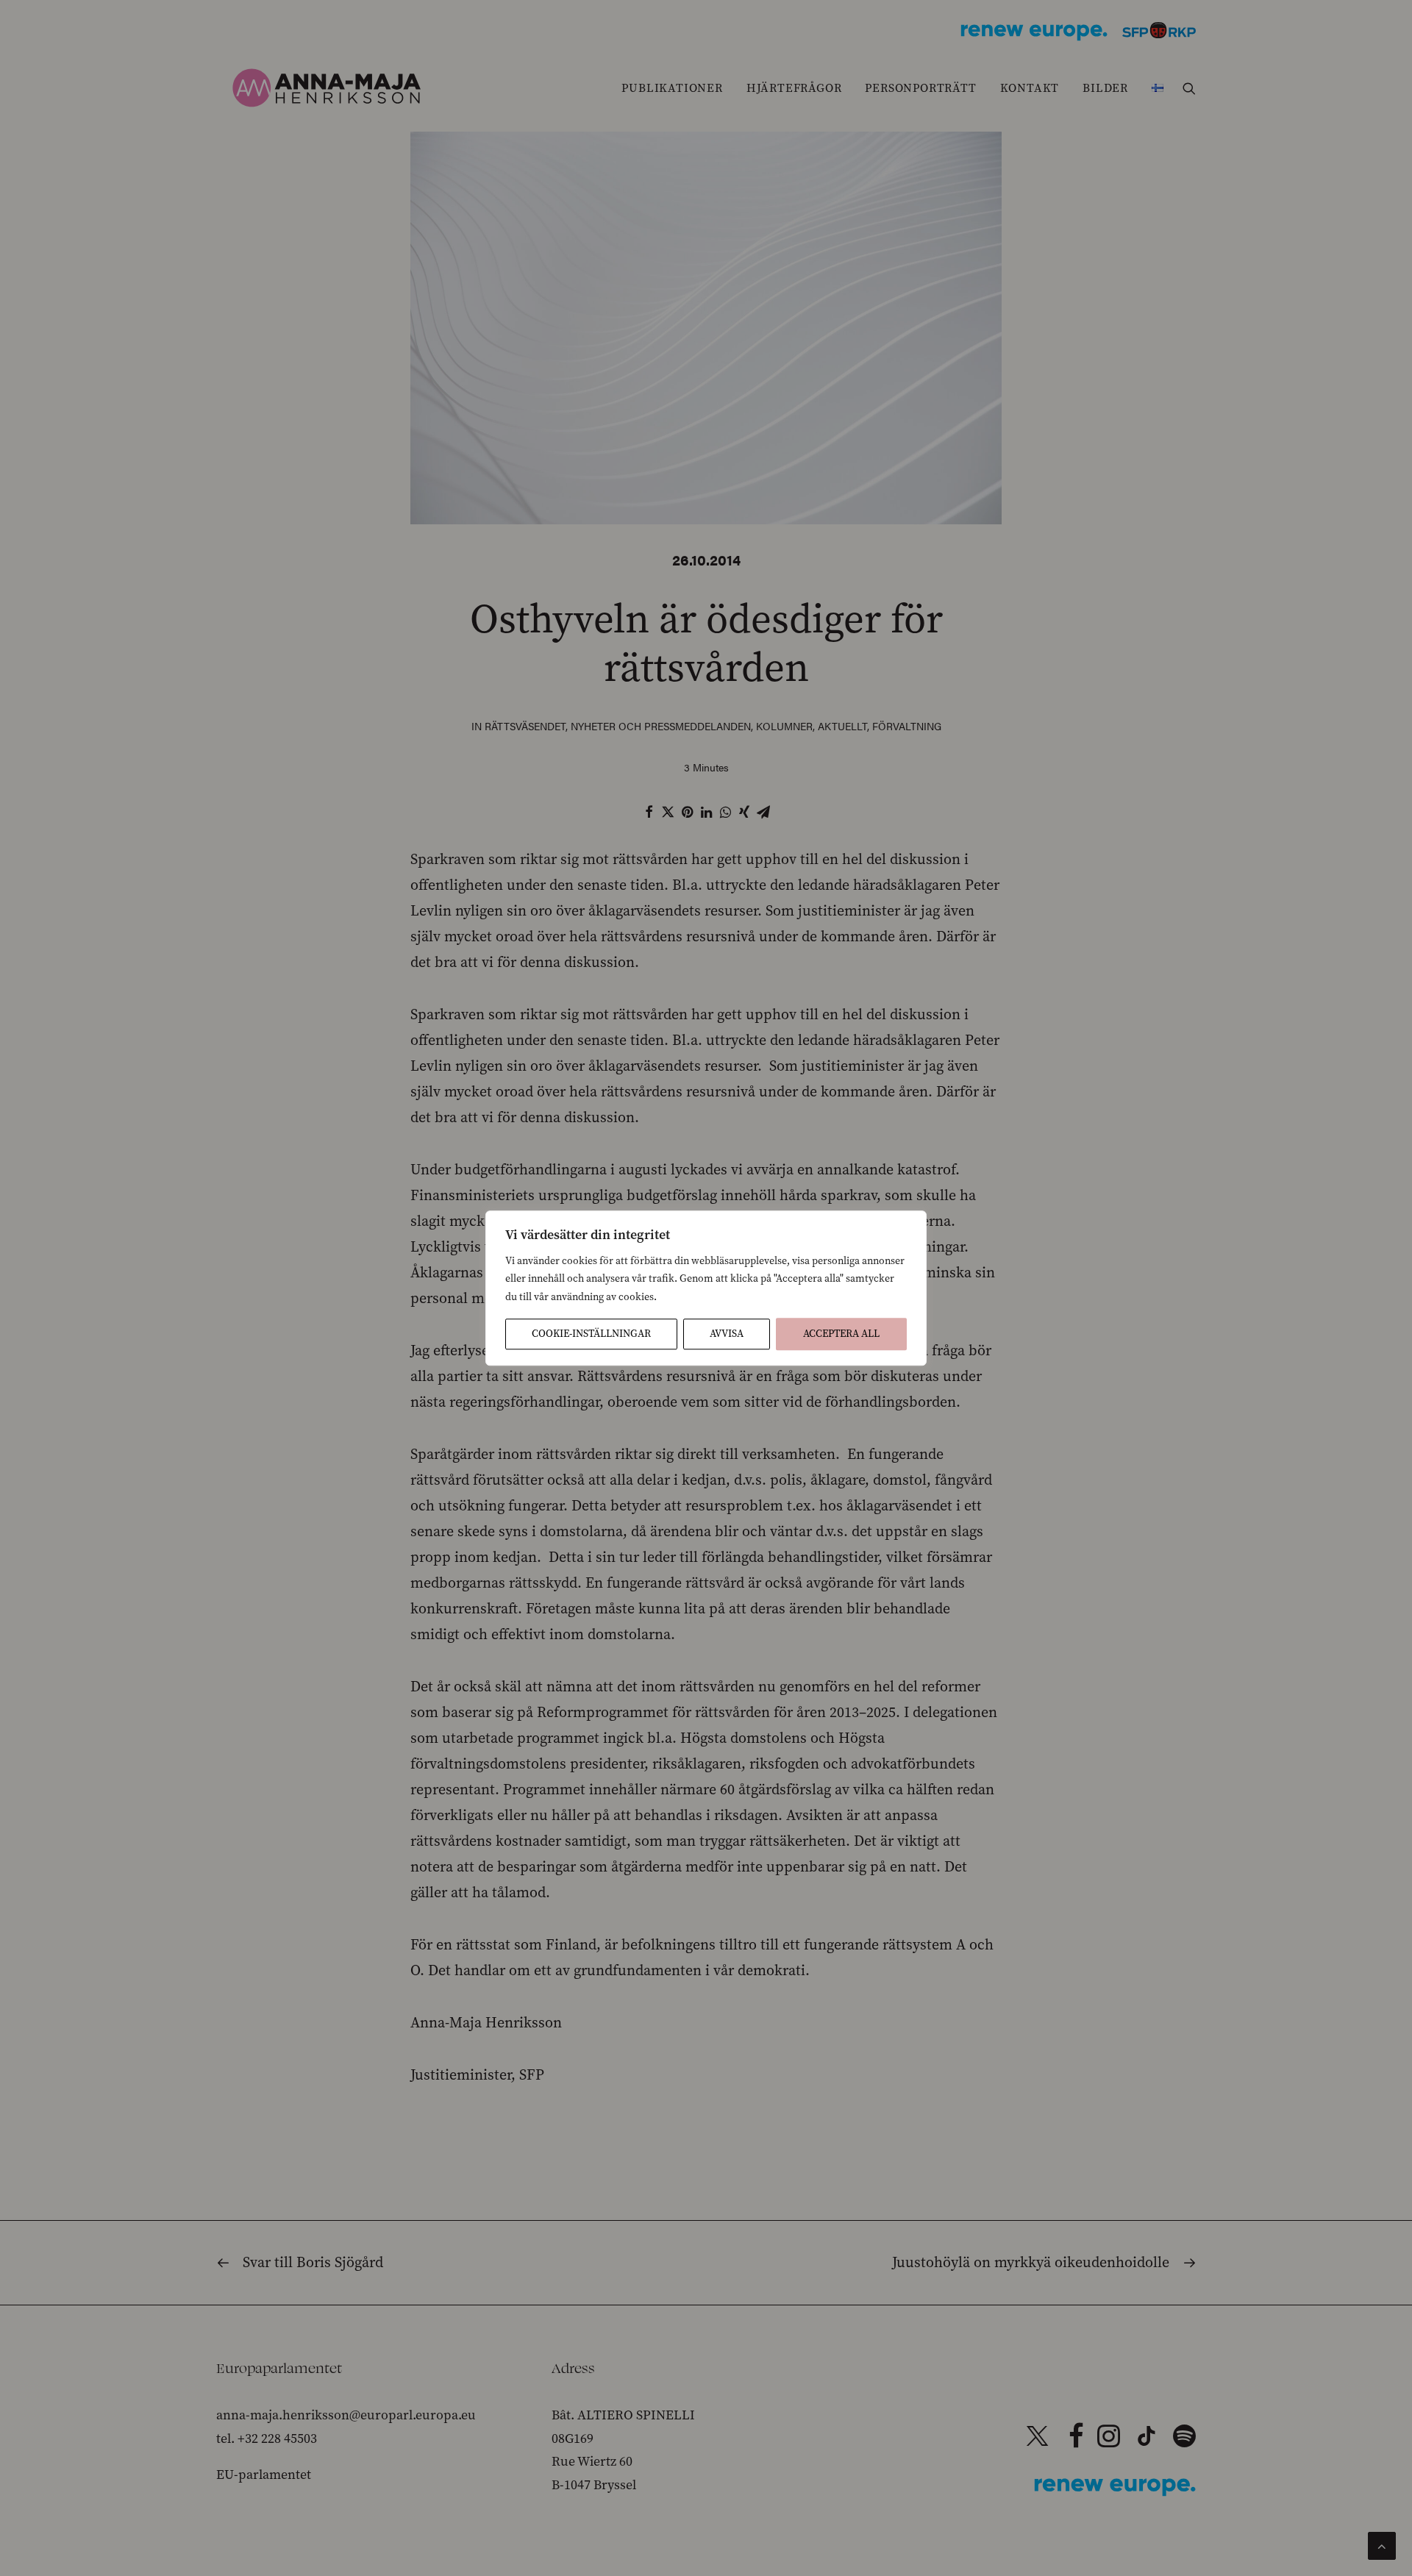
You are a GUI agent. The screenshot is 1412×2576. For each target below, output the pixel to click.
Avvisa (727, 1334)
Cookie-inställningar (591, 1334)
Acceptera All (841, 1334)
